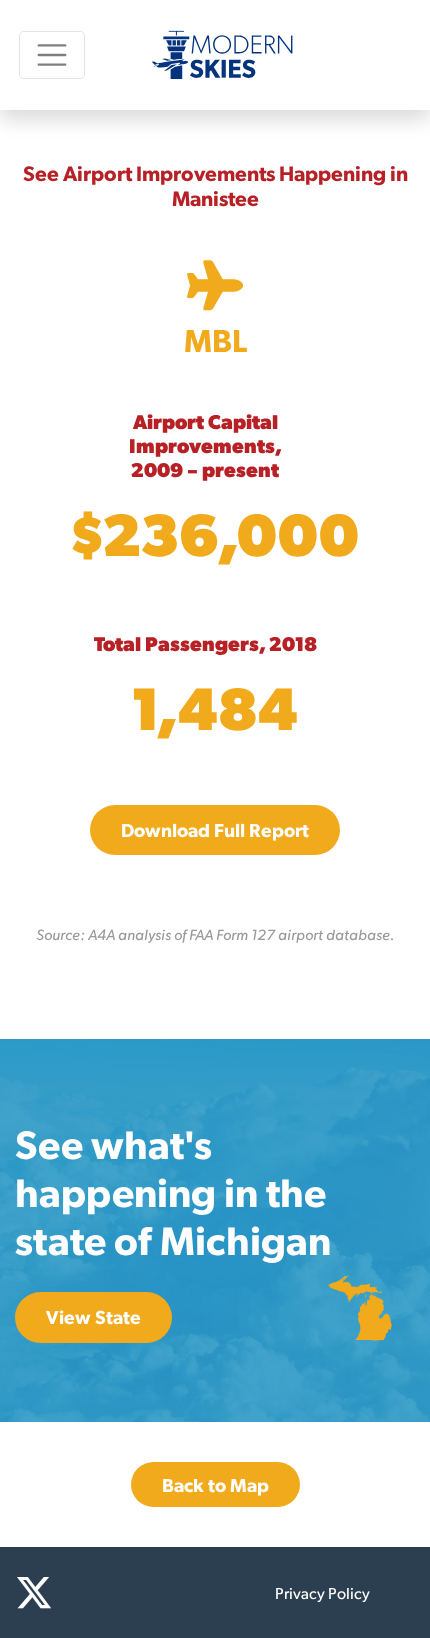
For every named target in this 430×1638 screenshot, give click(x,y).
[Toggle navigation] (52, 54)
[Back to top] (390, 1598)
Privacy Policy (322, 1592)
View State (93, 1316)
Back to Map (215, 1484)
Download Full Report (215, 829)
